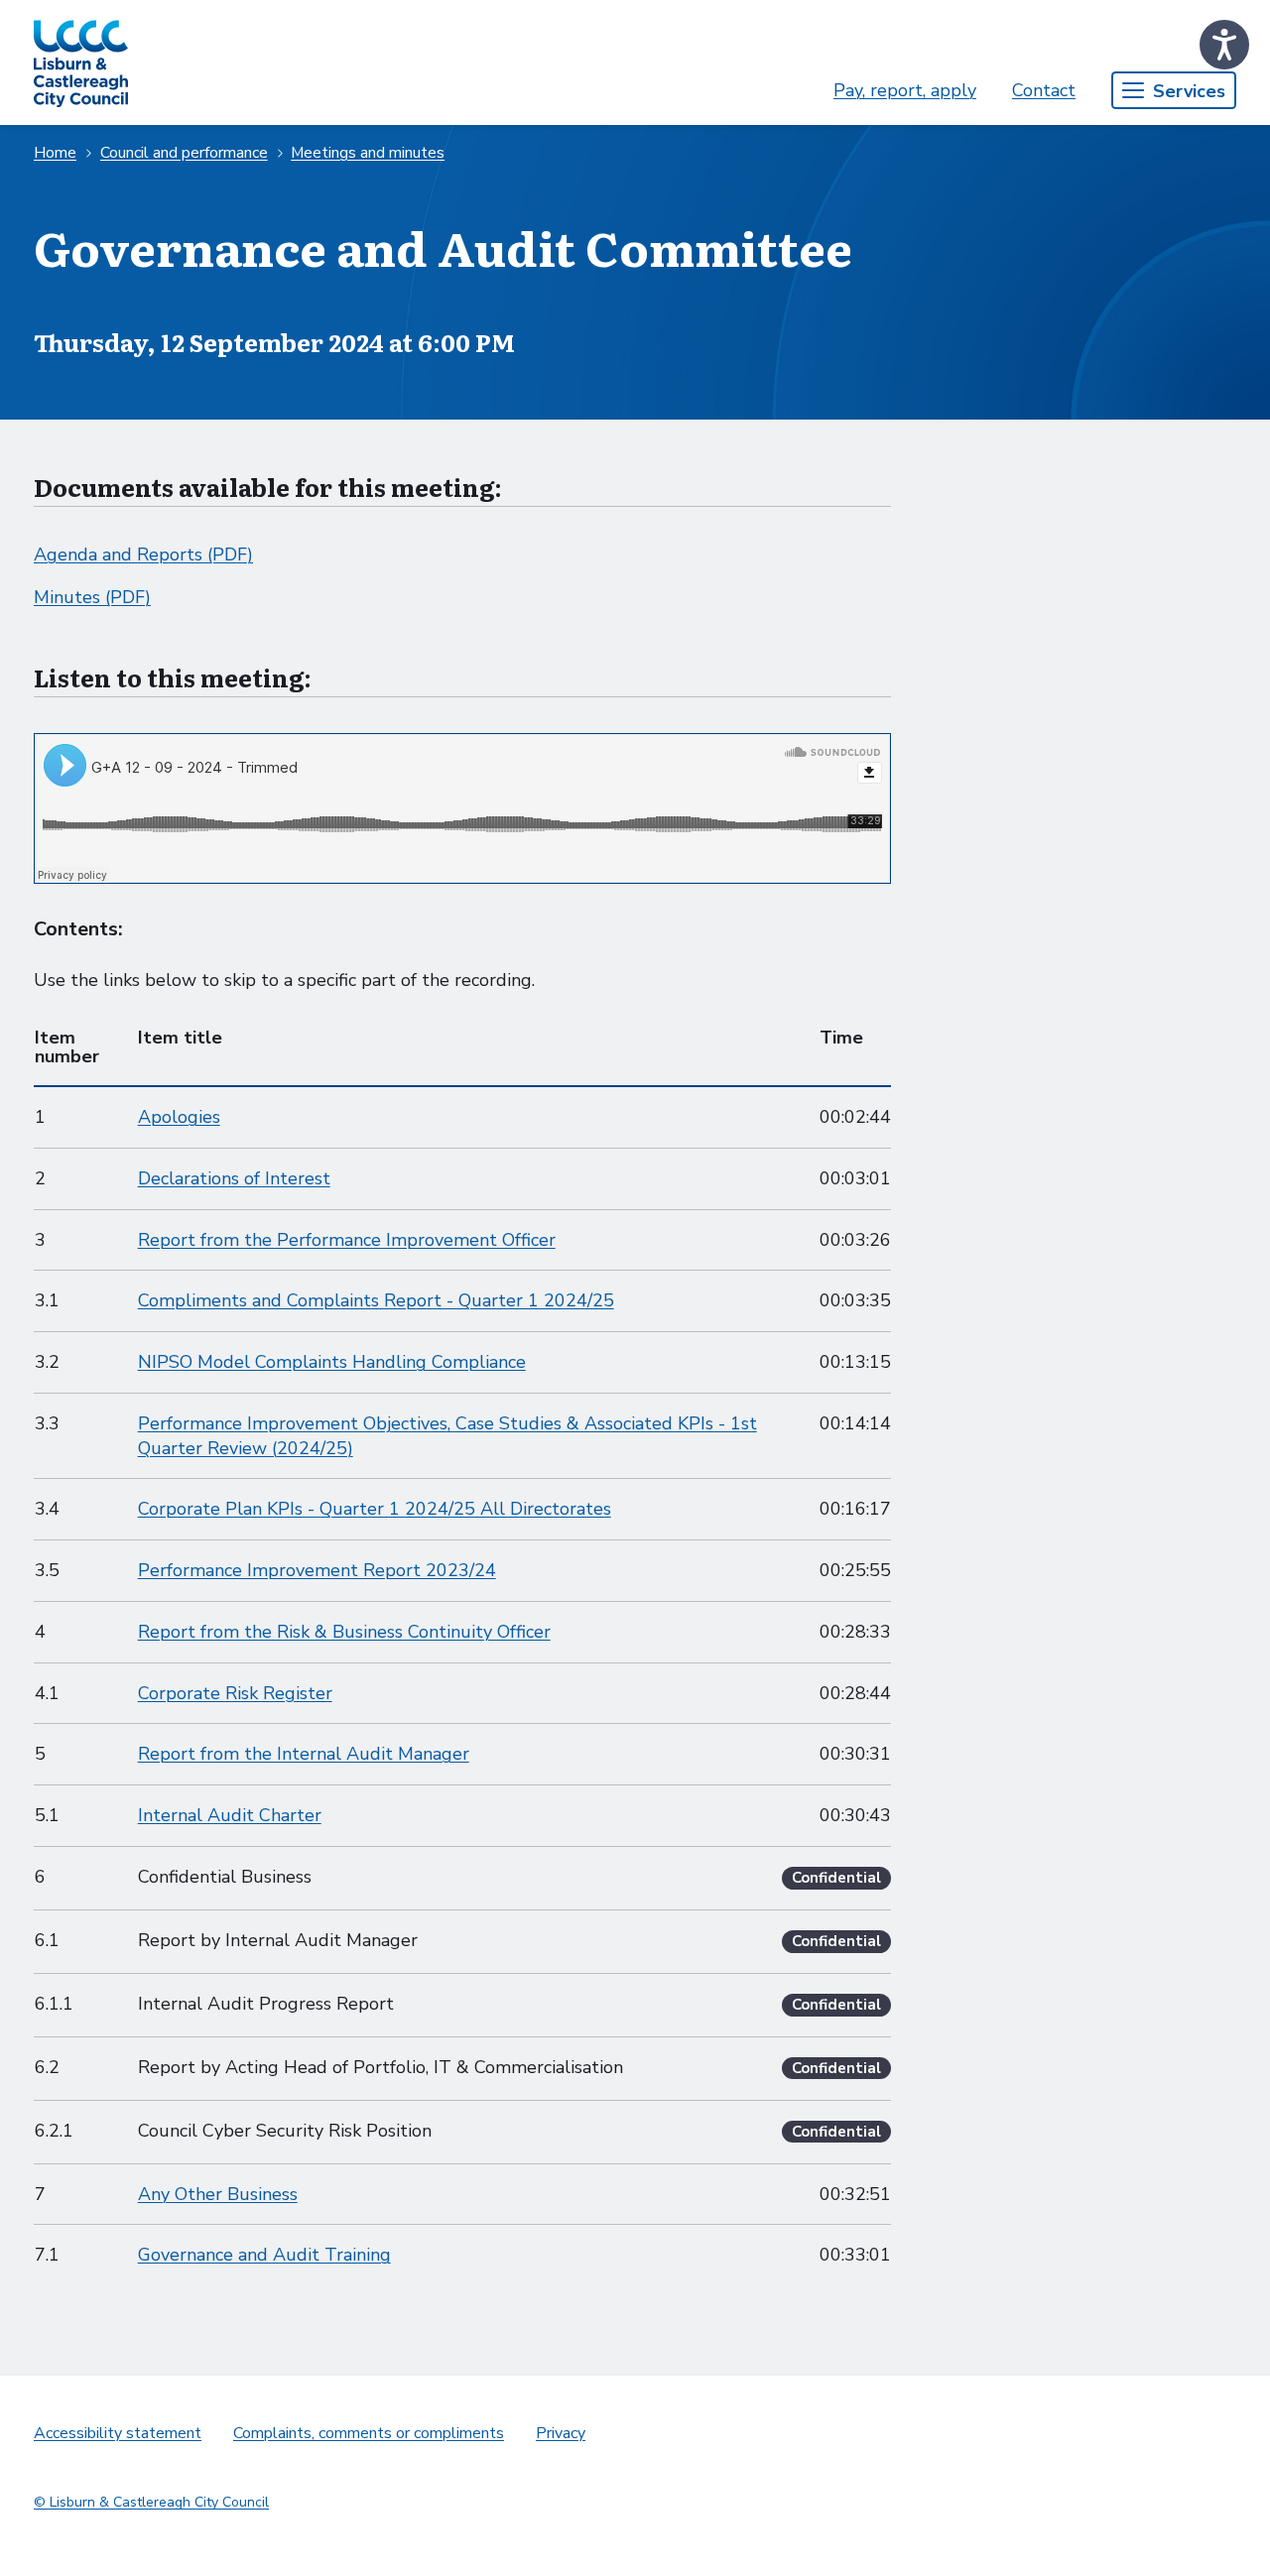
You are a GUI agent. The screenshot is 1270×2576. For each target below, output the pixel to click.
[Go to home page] (81, 62)
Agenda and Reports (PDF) (143, 554)
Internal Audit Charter (230, 1815)
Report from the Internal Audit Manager (304, 1754)
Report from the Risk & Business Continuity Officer (344, 1632)
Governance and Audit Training (264, 2255)
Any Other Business (218, 2194)
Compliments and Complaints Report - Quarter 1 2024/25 (376, 1300)
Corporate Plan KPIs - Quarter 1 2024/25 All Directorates (375, 1509)
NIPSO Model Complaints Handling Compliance (332, 1362)
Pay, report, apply (905, 90)
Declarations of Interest (234, 1178)
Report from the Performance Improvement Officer (347, 1240)
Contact (1044, 90)
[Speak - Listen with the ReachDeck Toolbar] (1224, 45)
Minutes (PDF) (92, 597)
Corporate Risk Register (235, 1693)
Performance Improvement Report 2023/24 (317, 1570)
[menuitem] (905, 91)
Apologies (179, 1117)
